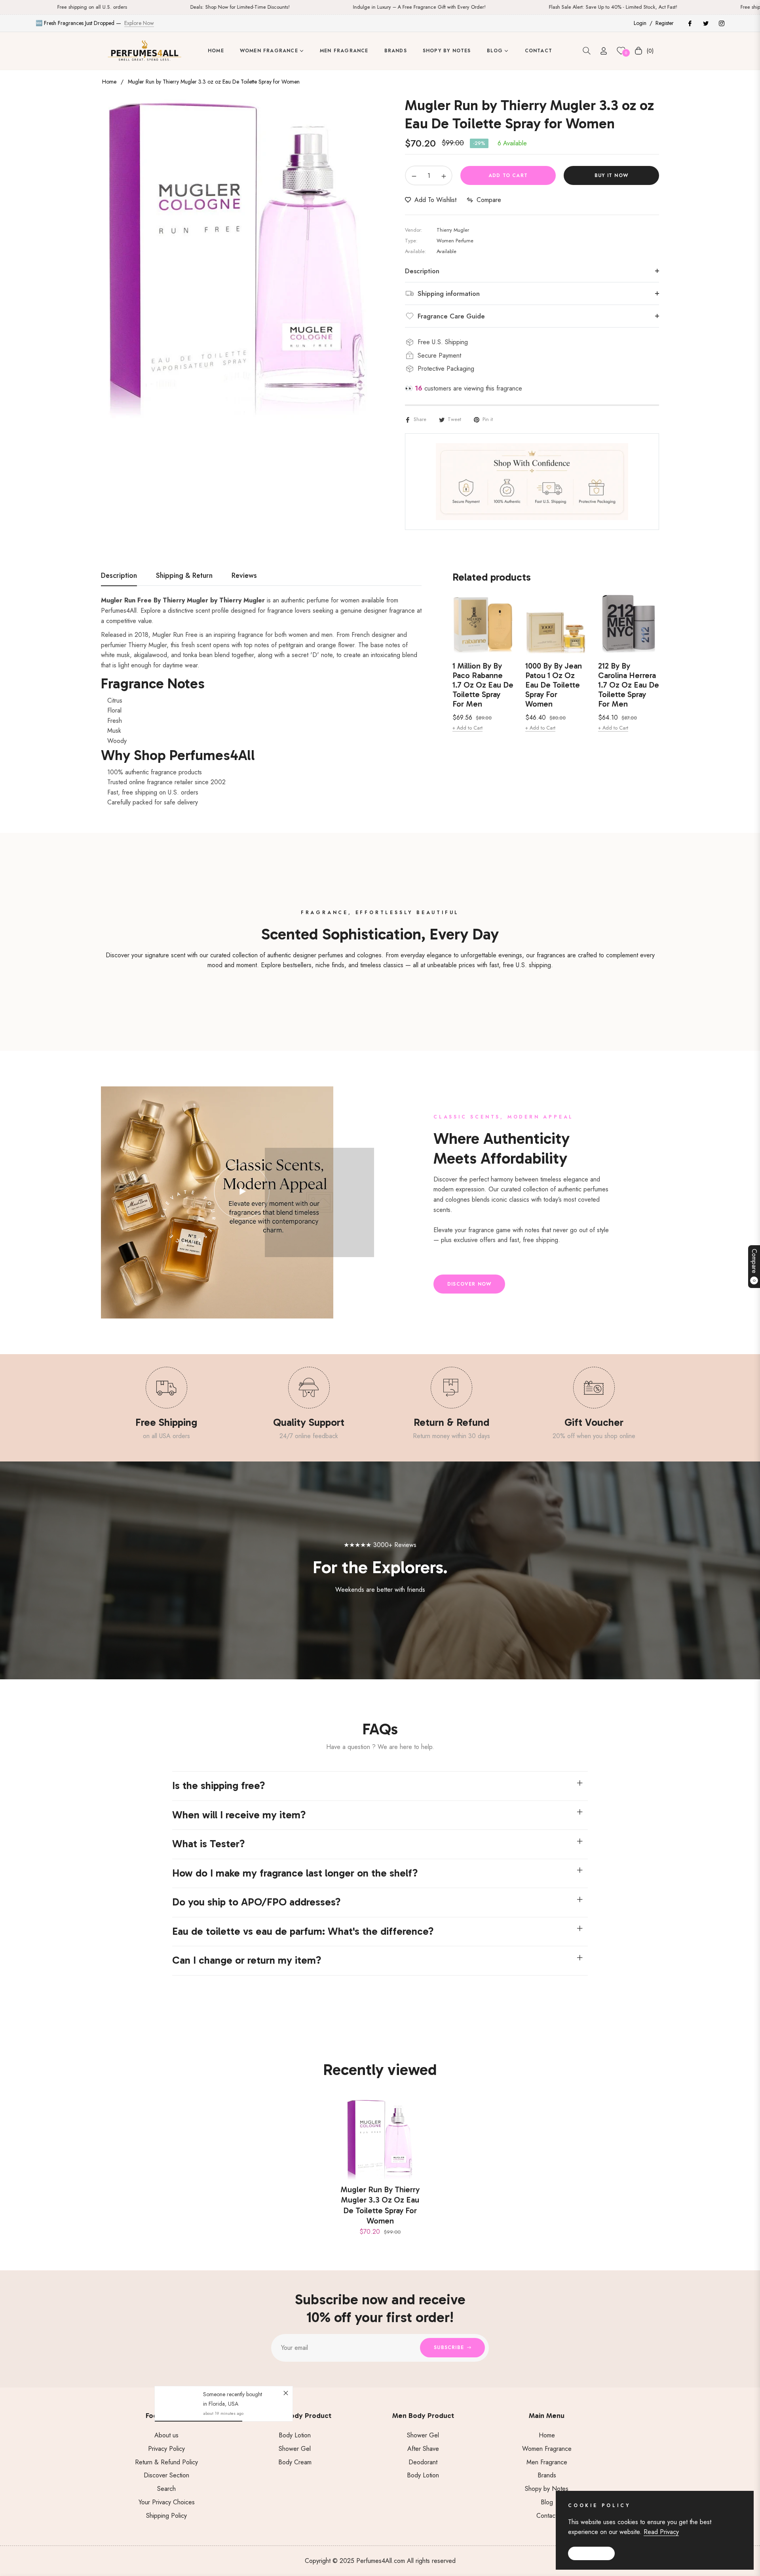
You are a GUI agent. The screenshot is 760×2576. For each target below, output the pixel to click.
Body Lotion (295, 2435)
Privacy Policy (166, 2449)
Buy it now (611, 175)
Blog (547, 2502)
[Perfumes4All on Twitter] (705, 23)
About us (166, 2435)
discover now (469, 1284)
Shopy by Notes (547, 2489)
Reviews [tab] (244, 576)
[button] (587, 51)
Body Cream (295, 2462)
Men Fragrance (547, 2462)
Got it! (591, 2553)
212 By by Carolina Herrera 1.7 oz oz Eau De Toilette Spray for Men (629, 685)
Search (166, 2489)
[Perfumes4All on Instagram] (721, 23)
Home (109, 82)
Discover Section (166, 2475)
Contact (547, 2516)
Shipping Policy (166, 2516)
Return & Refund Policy (166, 2462)
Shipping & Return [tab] (184, 576)
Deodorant (423, 2462)
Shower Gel (295, 2449)
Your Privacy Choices (167, 2502)
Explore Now (139, 23)
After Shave (423, 2449)
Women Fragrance (547, 2449)
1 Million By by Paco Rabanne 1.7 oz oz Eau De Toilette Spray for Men (483, 685)
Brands (547, 2475)
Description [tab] (119, 576)
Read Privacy (661, 2532)
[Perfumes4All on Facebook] (690, 23)
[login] (604, 51)
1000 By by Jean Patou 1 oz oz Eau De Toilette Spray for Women (554, 685)
